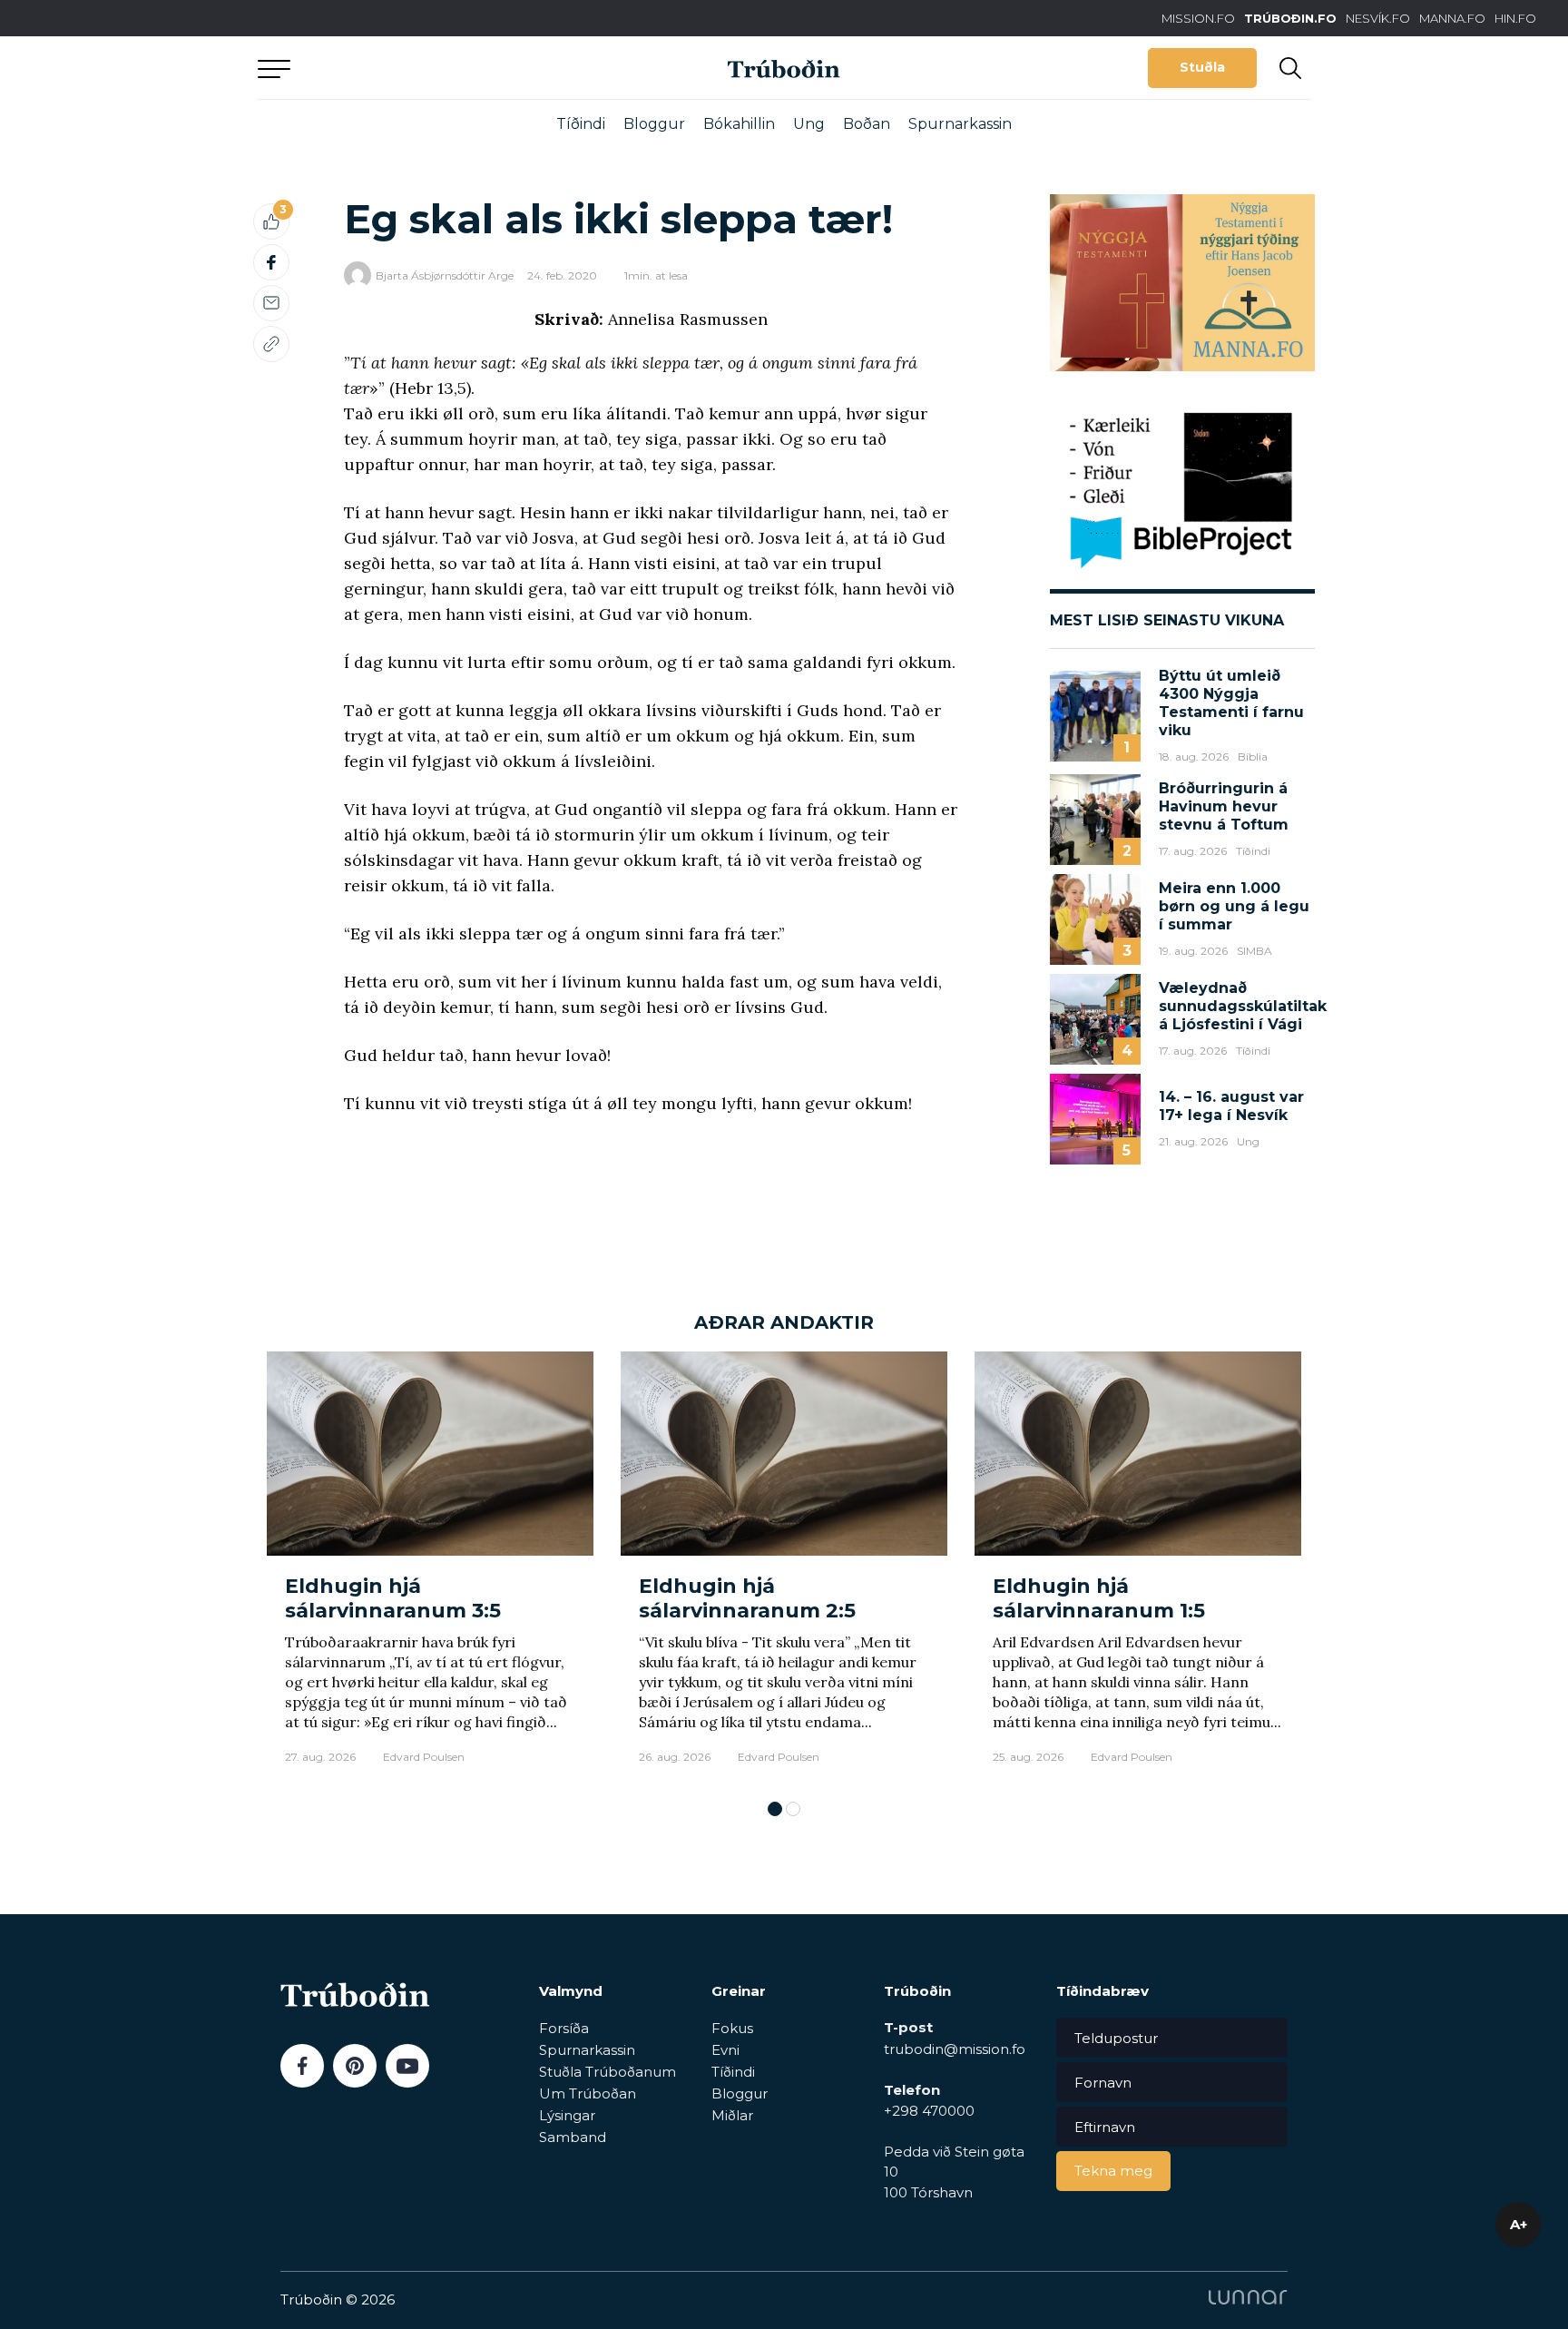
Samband (573, 2137)
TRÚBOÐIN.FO (1290, 18)
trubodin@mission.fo (955, 2049)
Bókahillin (739, 124)
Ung (809, 124)
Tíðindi (581, 124)
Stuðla (1202, 67)
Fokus (732, 2028)
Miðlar (732, 2115)
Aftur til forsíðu (426, 68)
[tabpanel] (430, 1567)
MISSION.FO (1198, 18)
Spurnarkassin (960, 124)
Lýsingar (567, 2115)
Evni (725, 2050)
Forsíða (564, 2028)
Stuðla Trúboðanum (608, 2072)
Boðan (867, 124)
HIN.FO (1515, 18)
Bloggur (654, 124)
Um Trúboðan (588, 2093)
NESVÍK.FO (1378, 18)
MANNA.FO (1452, 18)
